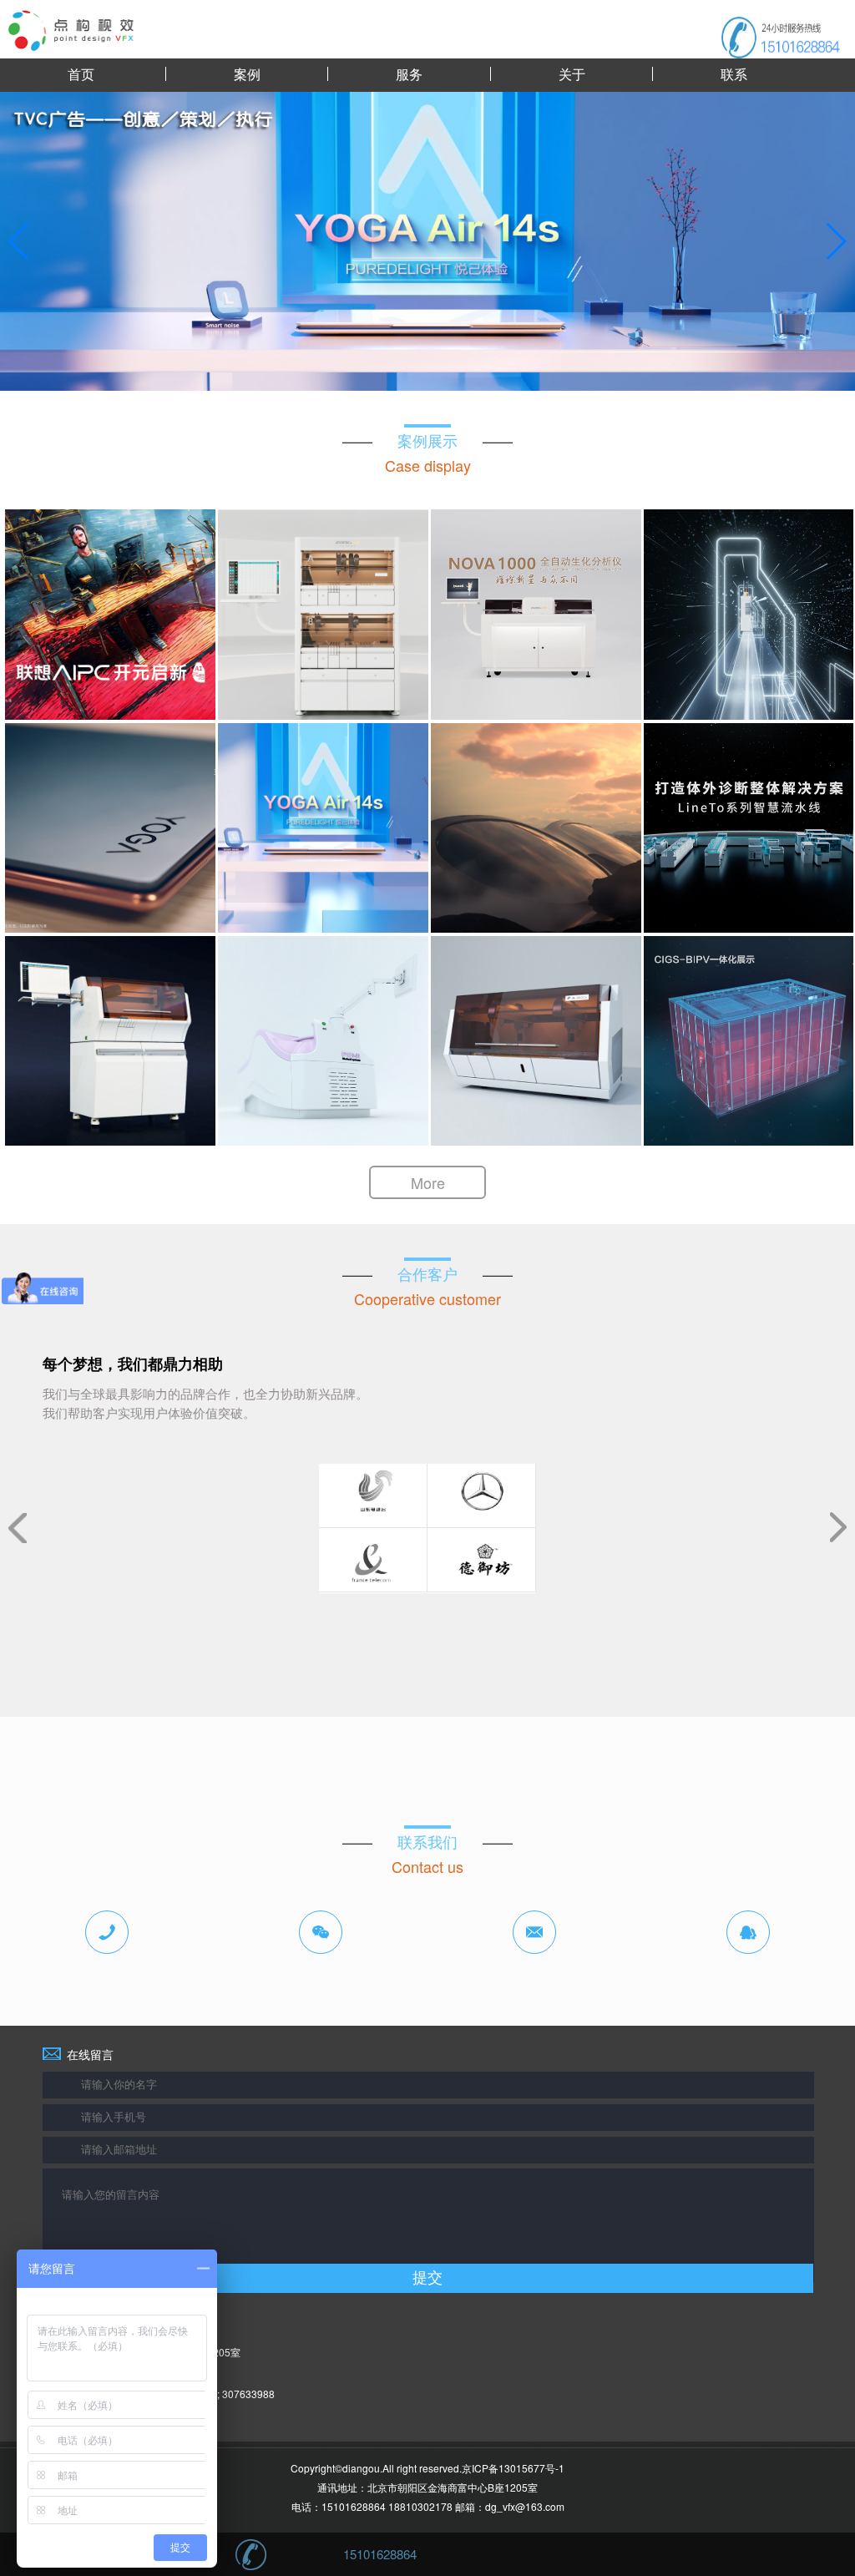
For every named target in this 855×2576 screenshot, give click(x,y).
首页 (81, 74)
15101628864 (380, 2554)
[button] (835, 241)
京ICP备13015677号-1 (513, 2468)
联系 (734, 74)
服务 (409, 74)
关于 (572, 74)
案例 (247, 74)
